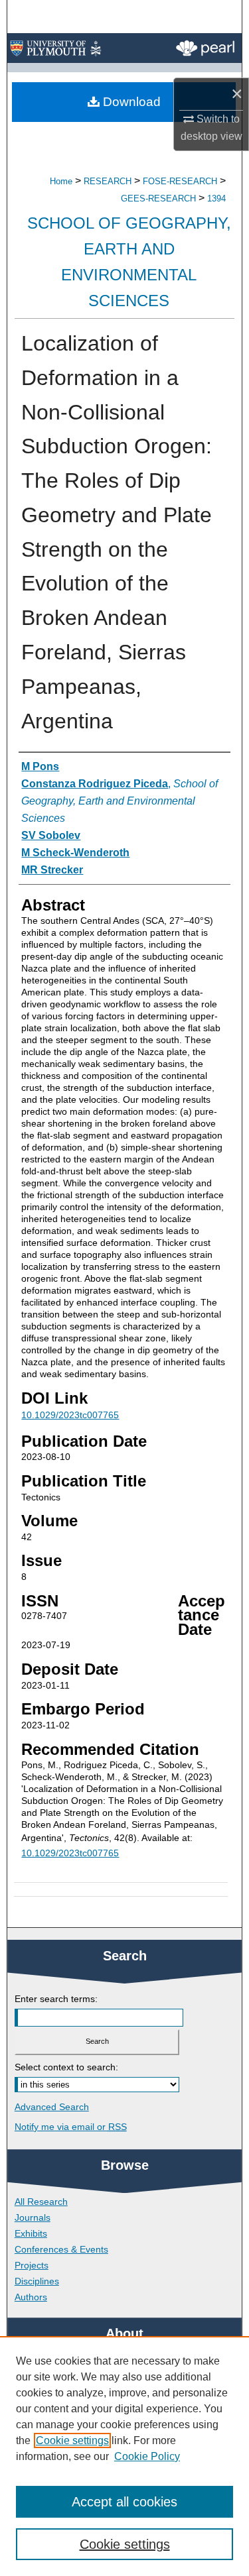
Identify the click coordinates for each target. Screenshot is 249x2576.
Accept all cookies (124, 2502)
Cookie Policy (147, 2456)
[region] (124, 2456)
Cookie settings (72, 2440)
